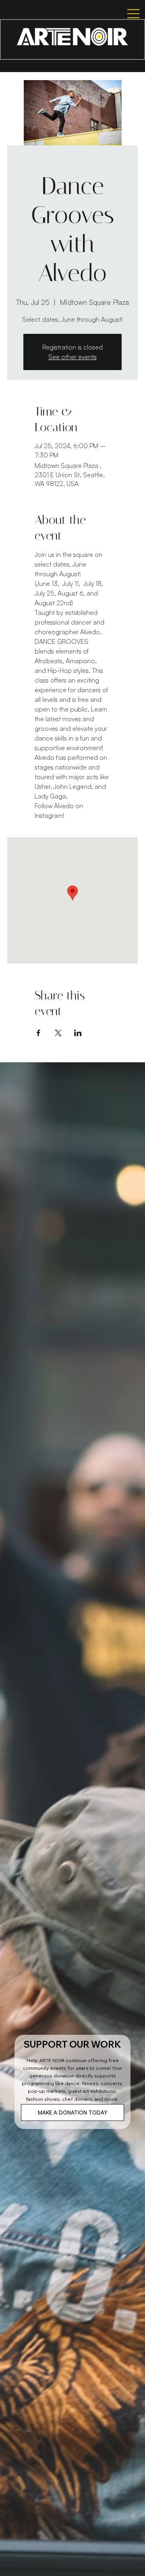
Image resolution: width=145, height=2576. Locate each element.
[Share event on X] (58, 1033)
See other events (72, 357)
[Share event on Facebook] (38, 1033)
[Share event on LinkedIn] (78, 1033)
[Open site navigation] (126, 14)
